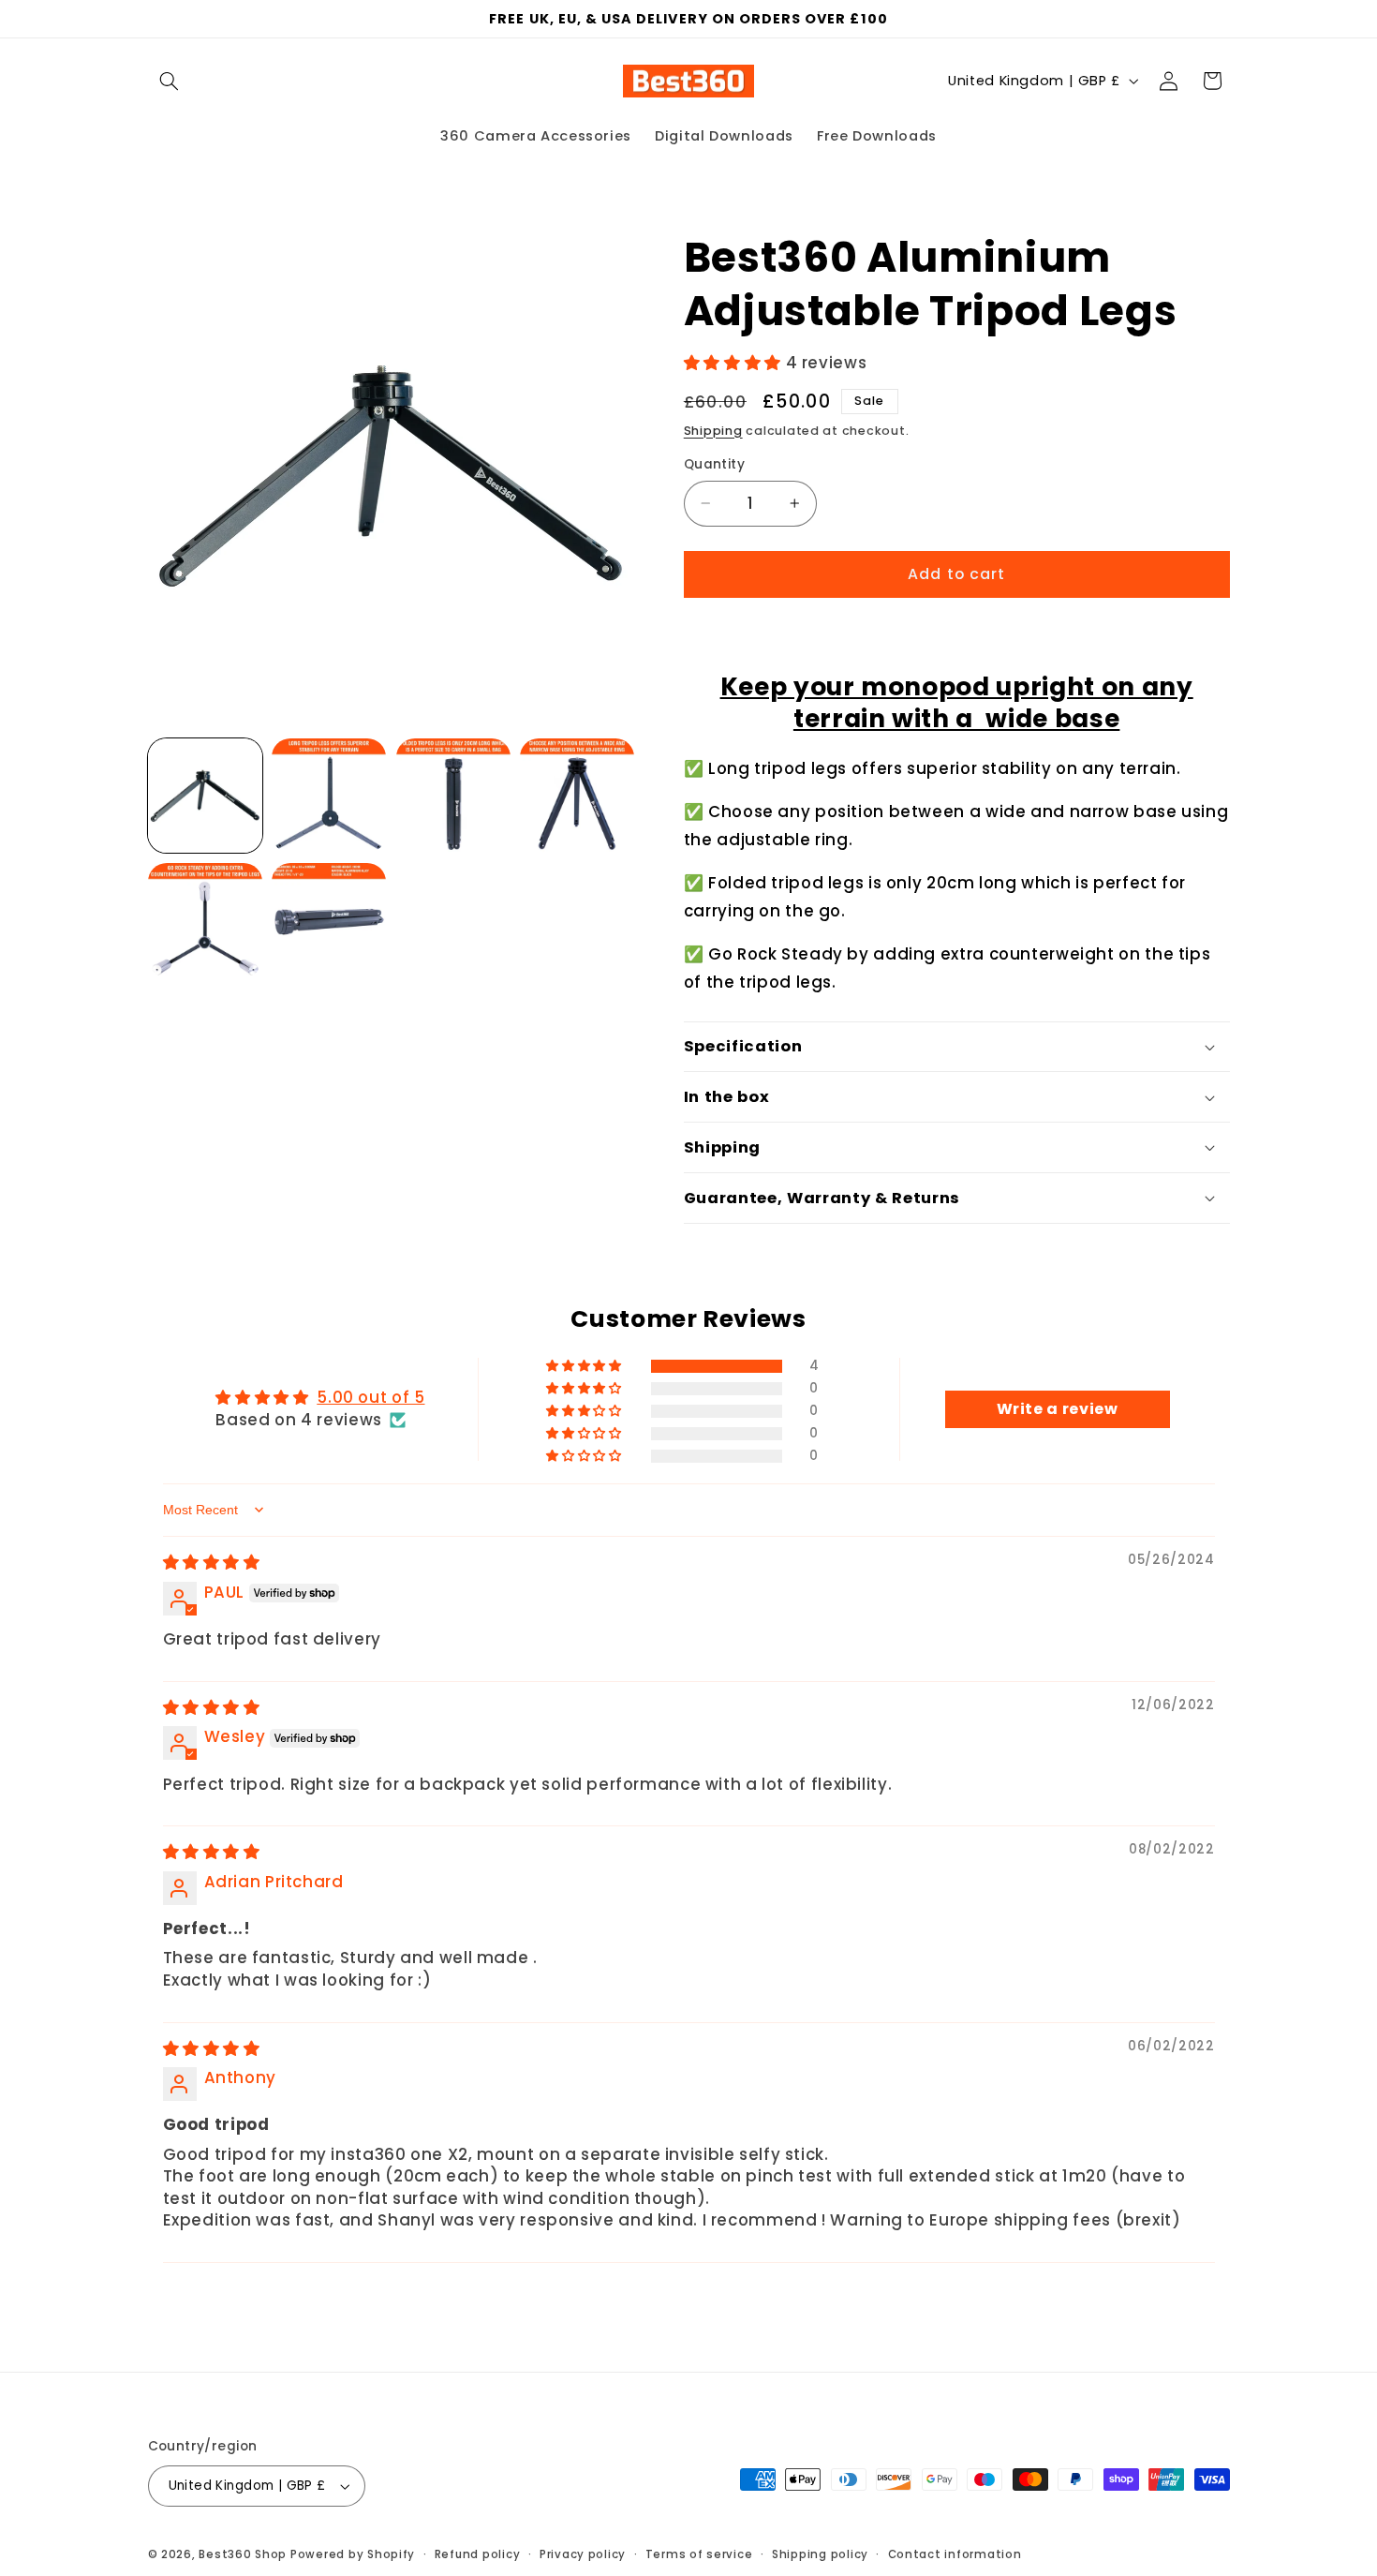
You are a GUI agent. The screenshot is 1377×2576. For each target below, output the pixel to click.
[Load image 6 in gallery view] (329, 920)
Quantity (714, 464)
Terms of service (699, 2554)
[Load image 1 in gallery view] (205, 796)
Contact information (955, 2554)
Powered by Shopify (353, 2554)
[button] (170, 81)
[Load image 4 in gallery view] (577, 796)
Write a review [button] (1058, 1409)
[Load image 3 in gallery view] (453, 796)
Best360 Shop (243, 2554)
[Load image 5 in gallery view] (205, 920)
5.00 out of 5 (370, 1397)
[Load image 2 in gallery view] (329, 796)
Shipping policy (820, 2554)
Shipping (713, 431)
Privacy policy (583, 2554)
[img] (212, 1562)
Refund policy (478, 2554)
